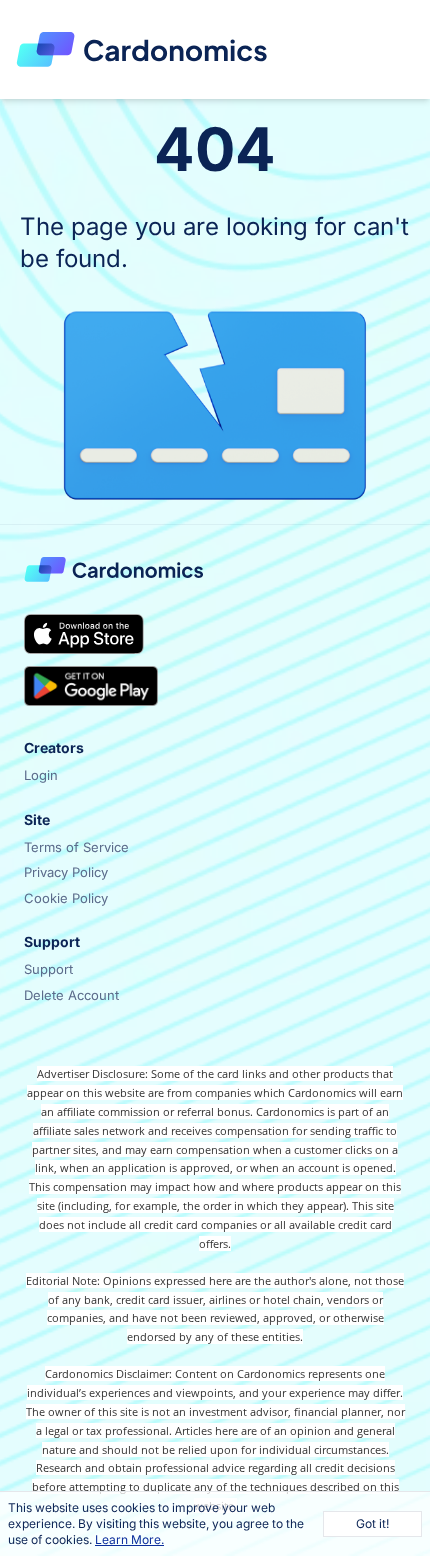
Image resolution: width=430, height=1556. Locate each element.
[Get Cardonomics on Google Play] (91, 686)
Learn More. (129, 1539)
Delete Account (71, 995)
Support (48, 969)
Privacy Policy (66, 872)
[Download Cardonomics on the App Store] (84, 634)
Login (41, 775)
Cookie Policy (66, 898)
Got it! (372, 1523)
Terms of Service (76, 847)
